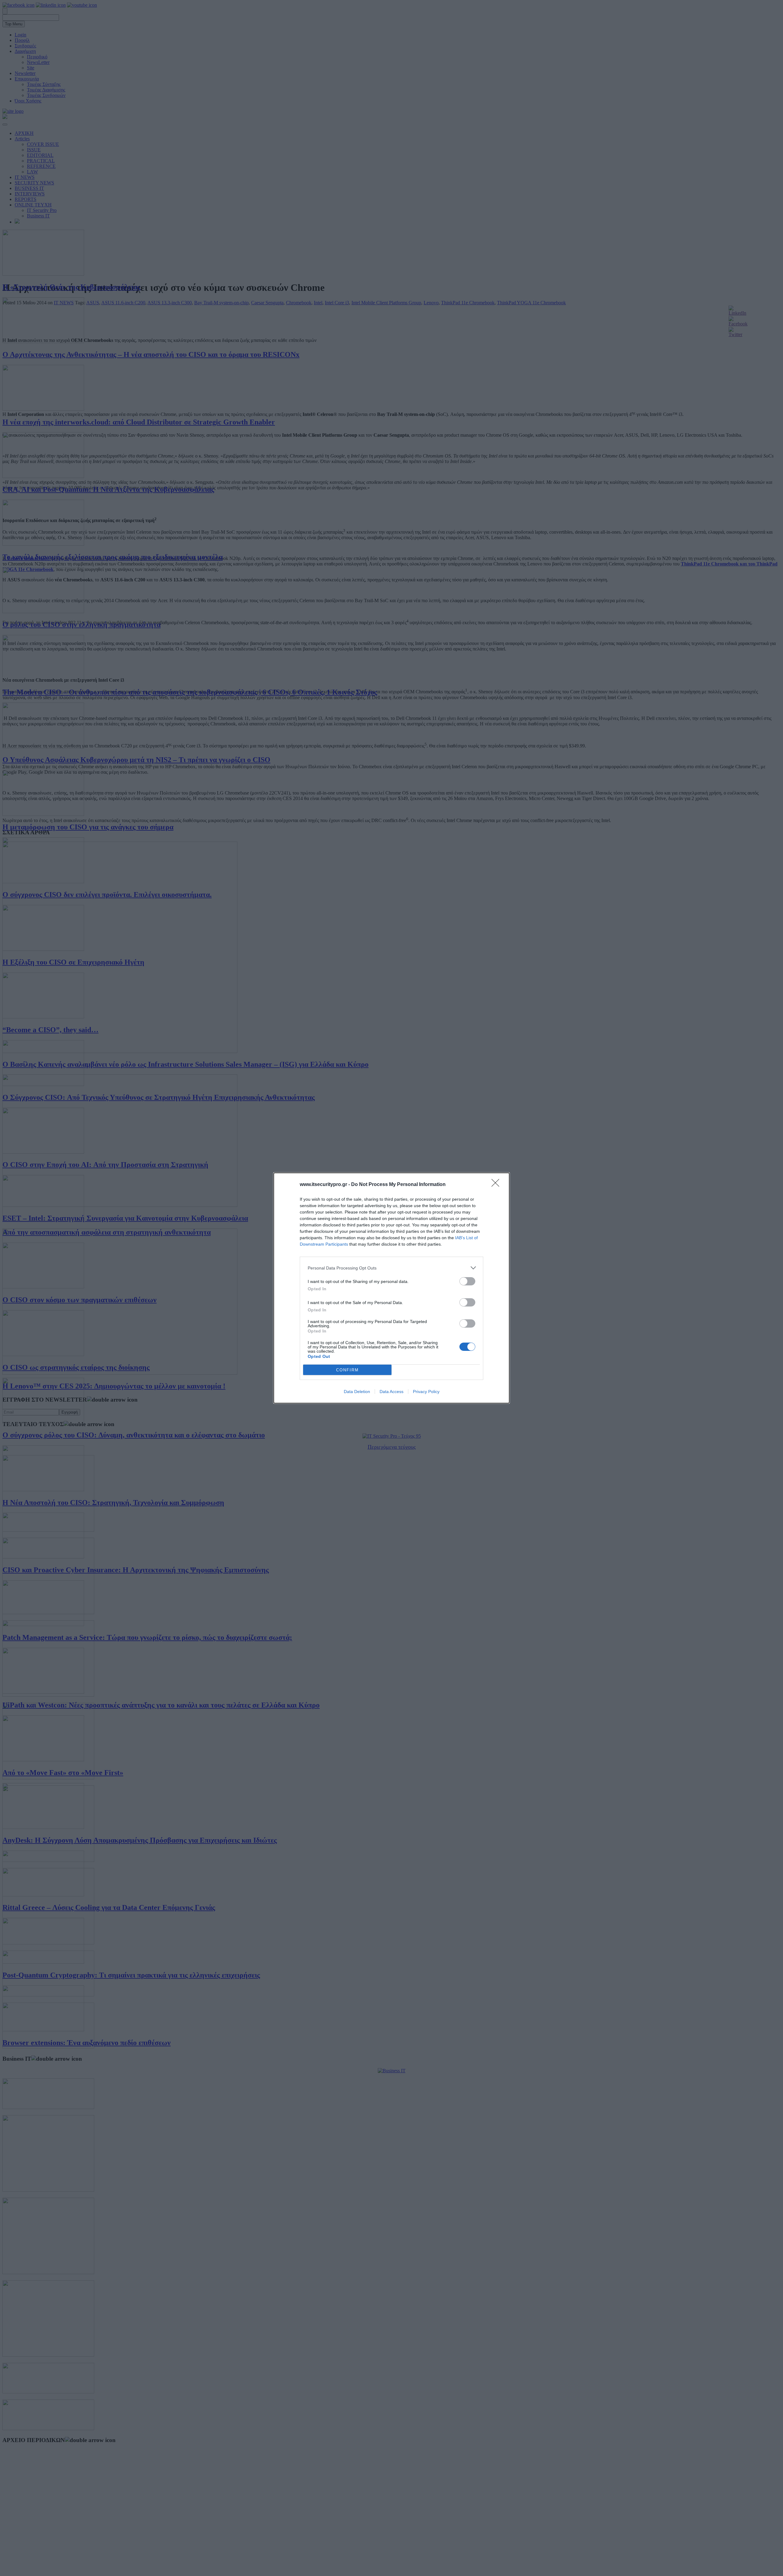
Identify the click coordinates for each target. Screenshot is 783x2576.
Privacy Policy (426, 1392)
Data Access (391, 1392)
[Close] (497, 1185)
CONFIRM (347, 1370)
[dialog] (391, 1288)
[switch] (467, 1281)
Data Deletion (357, 1392)
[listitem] (391, 1268)
